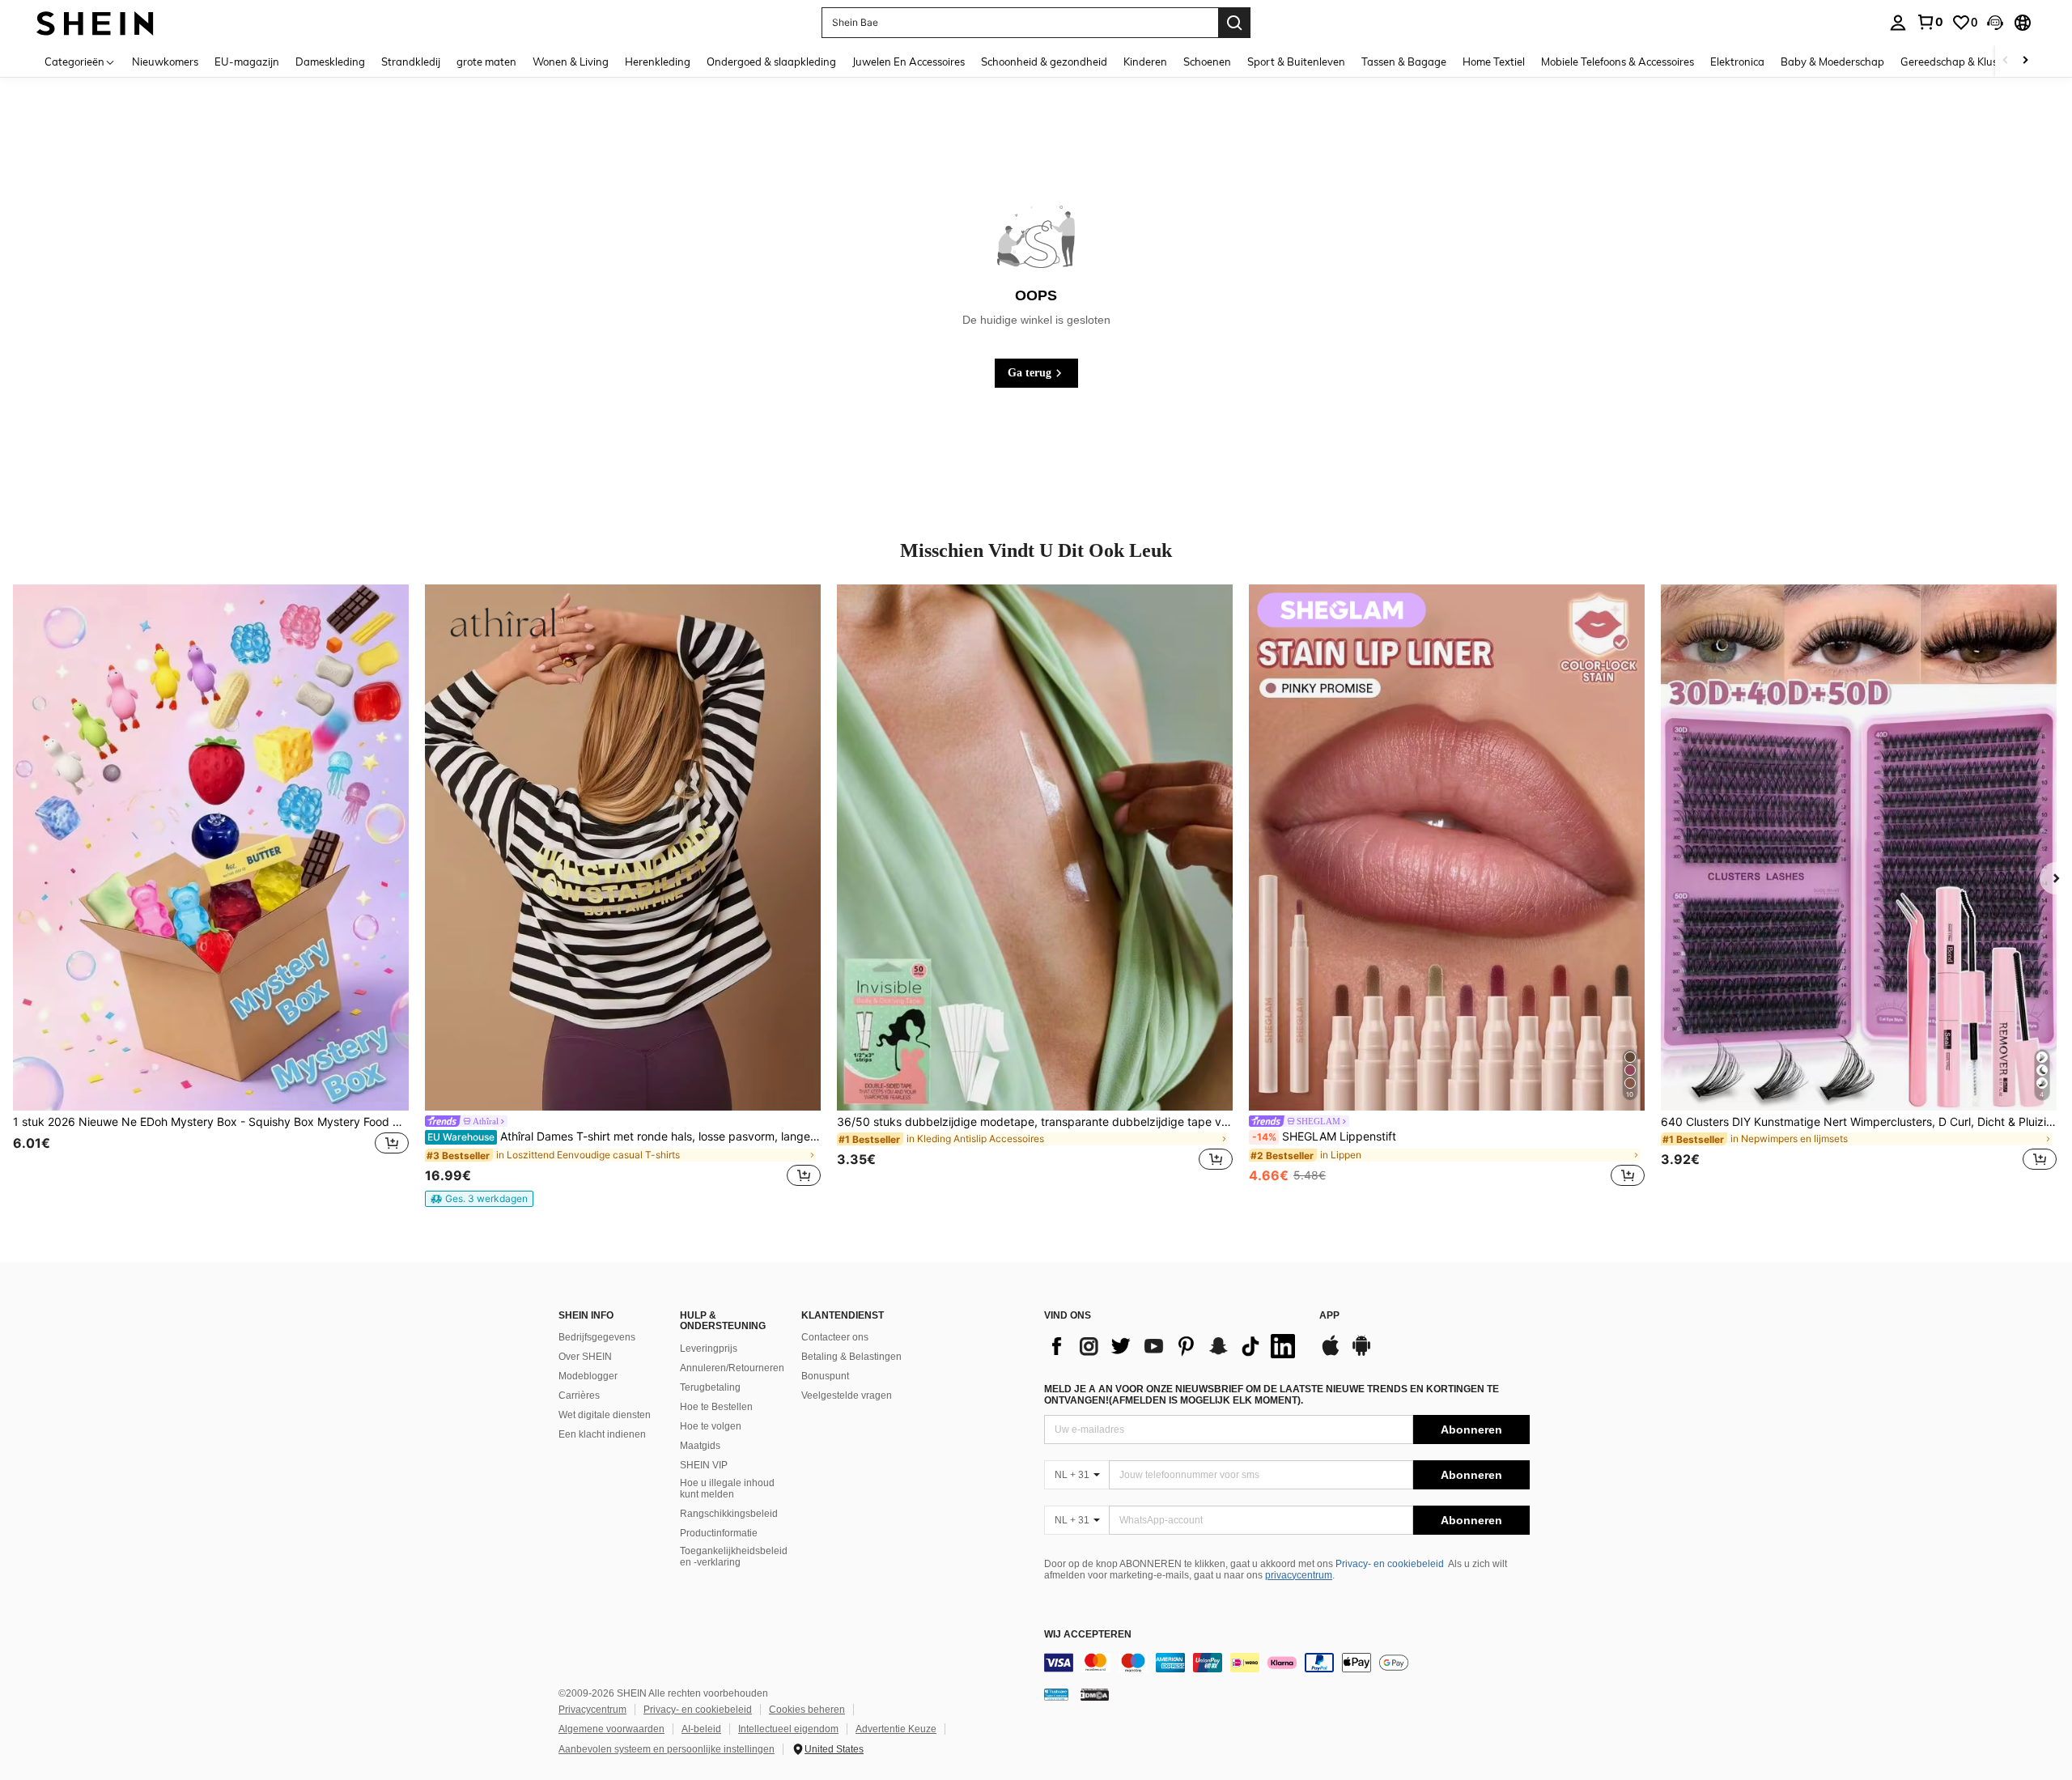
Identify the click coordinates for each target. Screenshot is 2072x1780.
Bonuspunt (825, 1376)
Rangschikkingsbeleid (729, 1514)
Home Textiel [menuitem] (1494, 62)
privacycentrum (1299, 1575)
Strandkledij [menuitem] (411, 62)
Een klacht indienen (602, 1434)
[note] (479, 1199)
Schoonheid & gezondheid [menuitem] (1044, 62)
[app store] (1331, 1353)
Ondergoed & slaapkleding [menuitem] (771, 62)
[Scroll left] (2006, 61)
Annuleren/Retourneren (732, 1368)
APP (1329, 1316)
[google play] (1361, 1353)
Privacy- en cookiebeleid (1390, 1564)
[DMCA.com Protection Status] (1095, 1694)
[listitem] (211, 887)
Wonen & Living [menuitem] (571, 62)
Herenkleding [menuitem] (658, 62)
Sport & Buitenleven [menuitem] (1296, 62)
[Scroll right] (2025, 61)
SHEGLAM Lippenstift (1324, 1136)
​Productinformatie (719, 1533)
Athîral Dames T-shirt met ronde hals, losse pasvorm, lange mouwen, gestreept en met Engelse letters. (624, 1136)
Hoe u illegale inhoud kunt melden (727, 1489)
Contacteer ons (835, 1337)
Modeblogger (588, 1376)
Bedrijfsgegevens (597, 1337)
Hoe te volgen (711, 1426)
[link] (1930, 22)
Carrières (579, 1396)
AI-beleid (701, 1729)
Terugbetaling (710, 1387)
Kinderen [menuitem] (1145, 62)
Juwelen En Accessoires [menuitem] (909, 62)
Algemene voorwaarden (611, 1729)
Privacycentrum (592, 1710)
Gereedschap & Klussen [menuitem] (1957, 62)
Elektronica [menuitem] (1737, 62)
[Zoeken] (1234, 23)
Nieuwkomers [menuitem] (165, 62)
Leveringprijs (709, 1349)
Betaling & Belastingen (851, 1357)
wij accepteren (1088, 1635)
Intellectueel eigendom (788, 1729)
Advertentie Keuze (896, 1729)
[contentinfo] (1287, 1663)
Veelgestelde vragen (847, 1396)
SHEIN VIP (704, 1465)
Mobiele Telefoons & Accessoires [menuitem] (1618, 62)
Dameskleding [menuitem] (330, 62)
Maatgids (700, 1446)
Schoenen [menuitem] (1207, 62)
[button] (1995, 23)
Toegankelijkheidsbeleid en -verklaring (734, 1557)
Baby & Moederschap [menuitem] (1832, 62)
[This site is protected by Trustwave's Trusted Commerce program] (1056, 1694)
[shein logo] (95, 22)
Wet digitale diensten (605, 1415)
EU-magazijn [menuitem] (247, 62)
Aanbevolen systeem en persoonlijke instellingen (667, 1749)
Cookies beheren (807, 1710)
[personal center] (1898, 23)
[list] (1174, 1346)
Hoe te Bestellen (716, 1407)
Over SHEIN (585, 1357)
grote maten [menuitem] (486, 62)
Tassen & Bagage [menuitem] (1404, 62)
